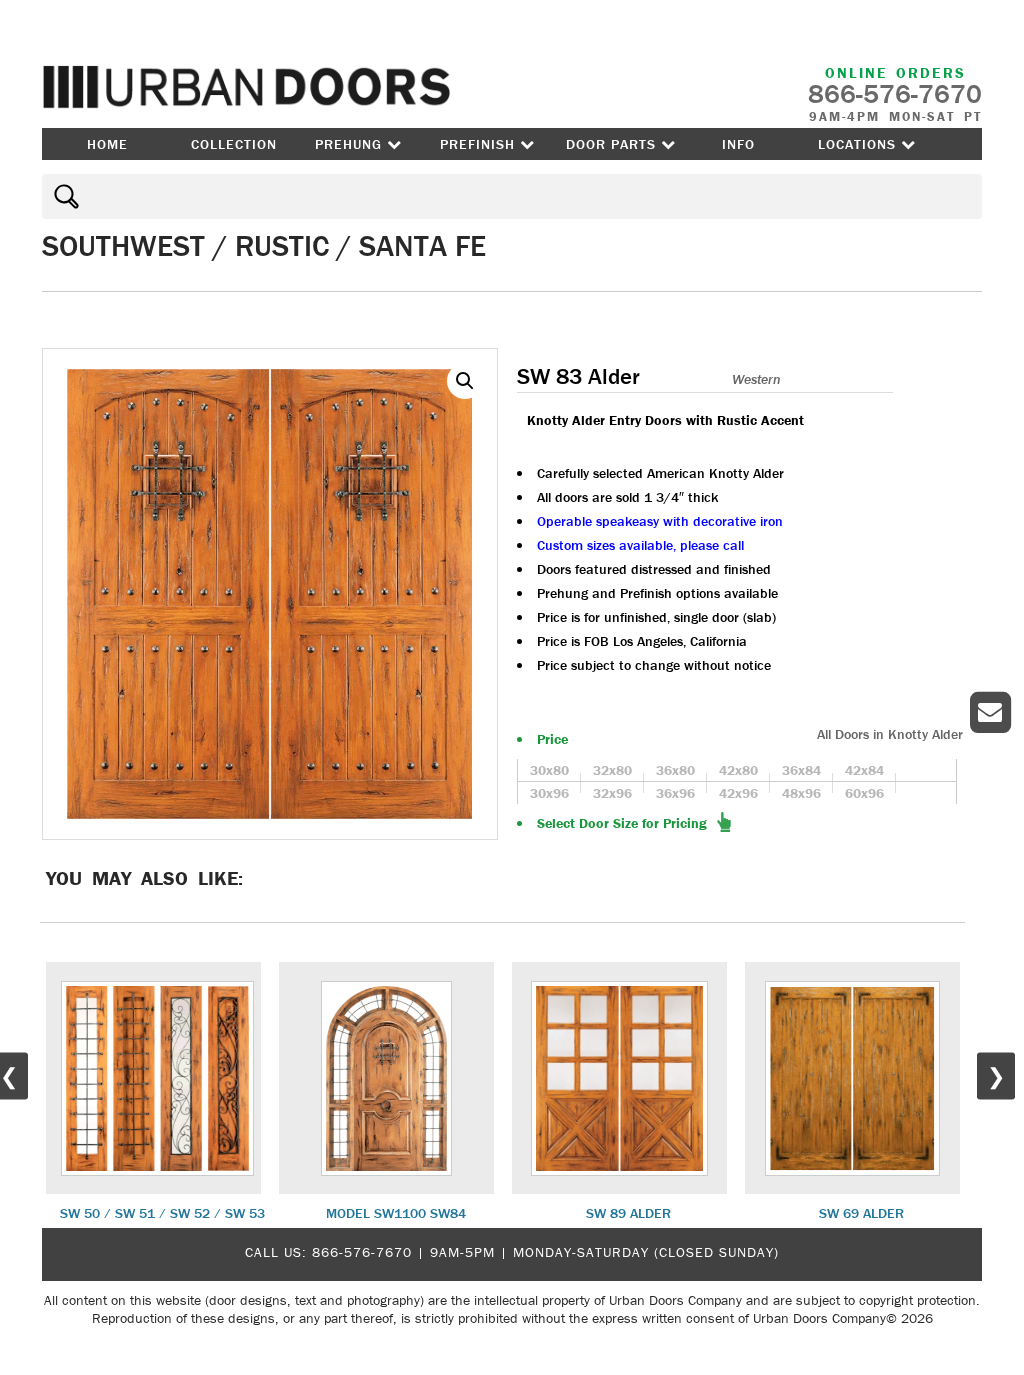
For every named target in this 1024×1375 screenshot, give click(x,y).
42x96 (738, 793)
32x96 (612, 793)
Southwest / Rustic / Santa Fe (264, 245)
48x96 (801, 793)
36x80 (675, 770)
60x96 (864, 793)
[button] (465, 381)
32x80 (612, 770)
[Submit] (63, 196)
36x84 (801, 770)
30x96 (549, 793)
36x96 (675, 793)
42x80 (738, 770)
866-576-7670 (362, 1252)
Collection (234, 144)
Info (738, 144)
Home (107, 144)
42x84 (864, 770)
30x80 (549, 770)
